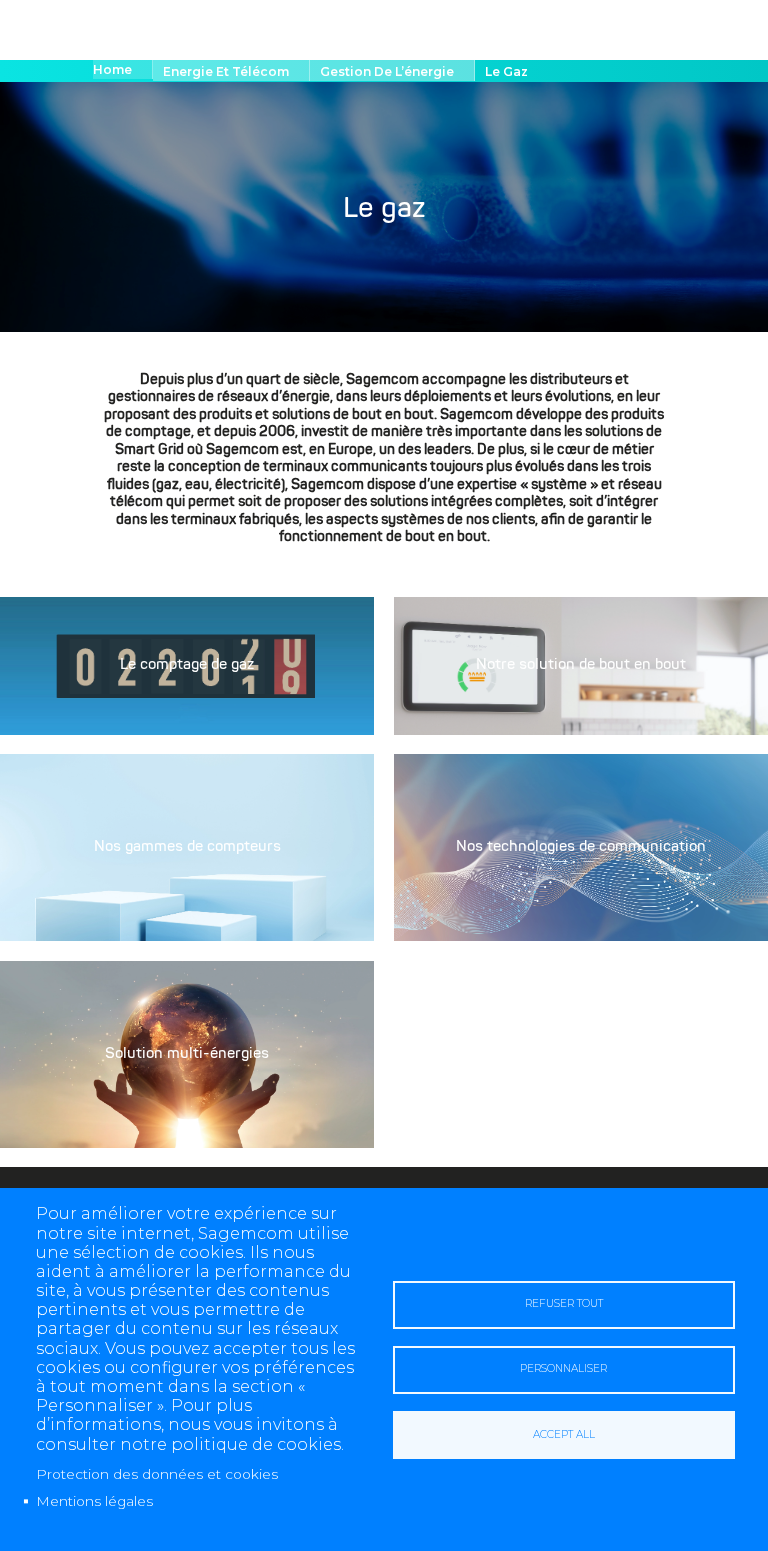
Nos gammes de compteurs (187, 847)
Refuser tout (564, 1303)
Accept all (564, 1434)
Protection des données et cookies (157, 1474)
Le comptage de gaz (187, 666)
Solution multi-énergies (187, 1054)
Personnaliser (563, 1368)
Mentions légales (94, 1501)
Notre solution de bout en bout (581, 666)
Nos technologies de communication (581, 847)
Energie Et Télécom (226, 71)
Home (112, 69)
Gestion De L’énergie (387, 71)
